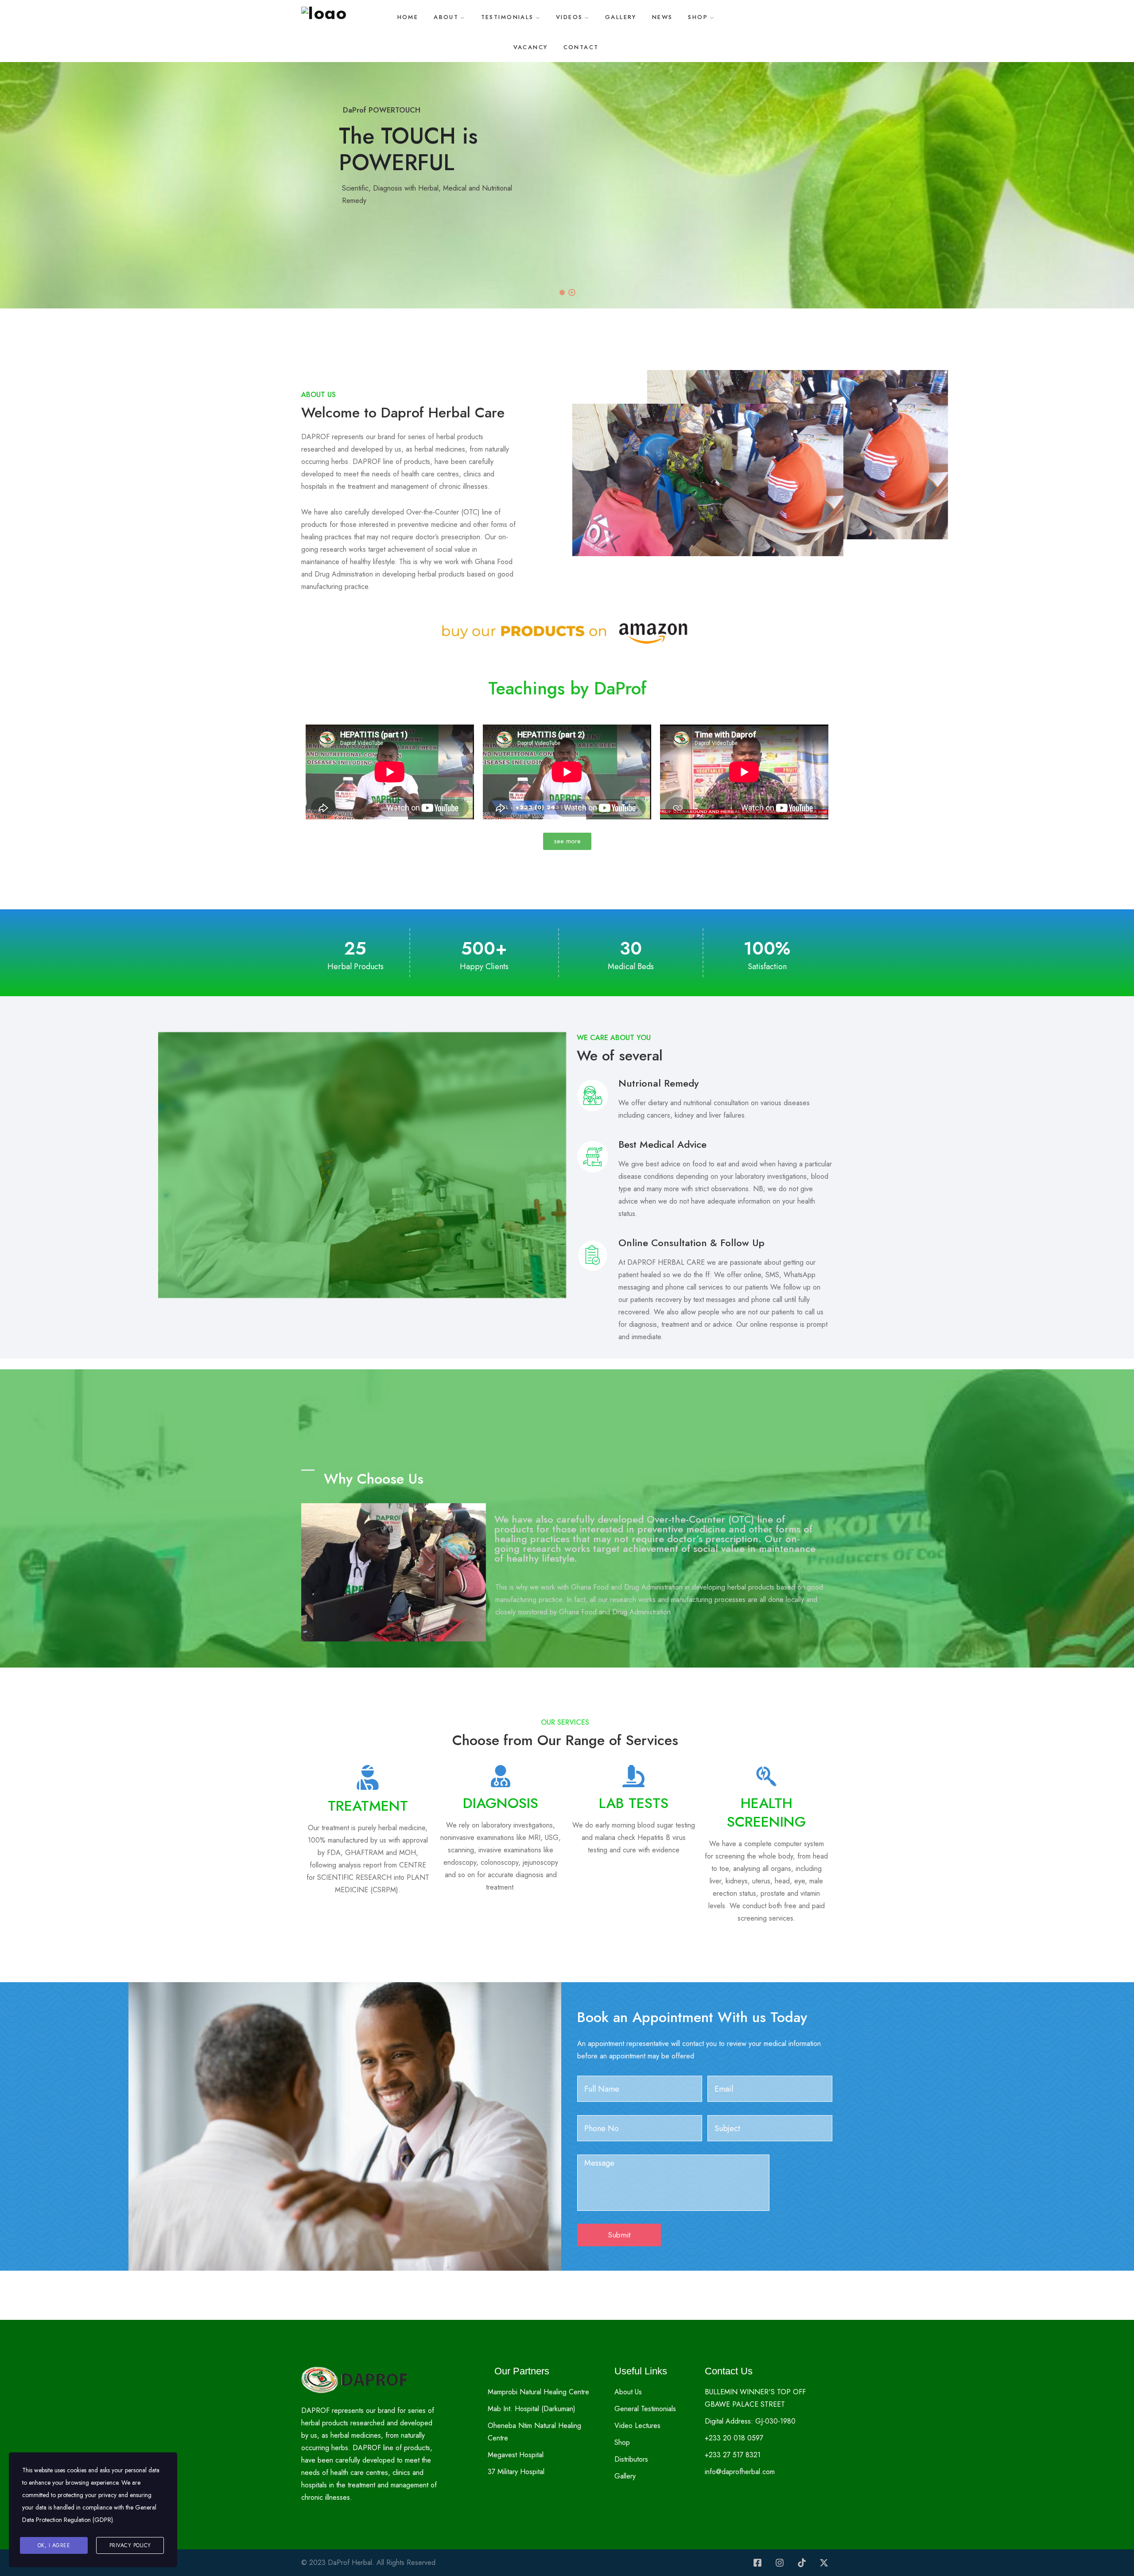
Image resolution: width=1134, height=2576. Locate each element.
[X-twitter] (824, 2563)
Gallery (621, 17)
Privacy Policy (130, 2545)
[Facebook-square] (757, 2563)
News (662, 17)
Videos (569, 17)
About (446, 17)
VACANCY (531, 47)
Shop (698, 17)
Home (408, 17)
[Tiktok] (802, 2563)
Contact (581, 47)
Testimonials (507, 17)
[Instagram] (780, 2563)
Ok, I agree (54, 2545)
